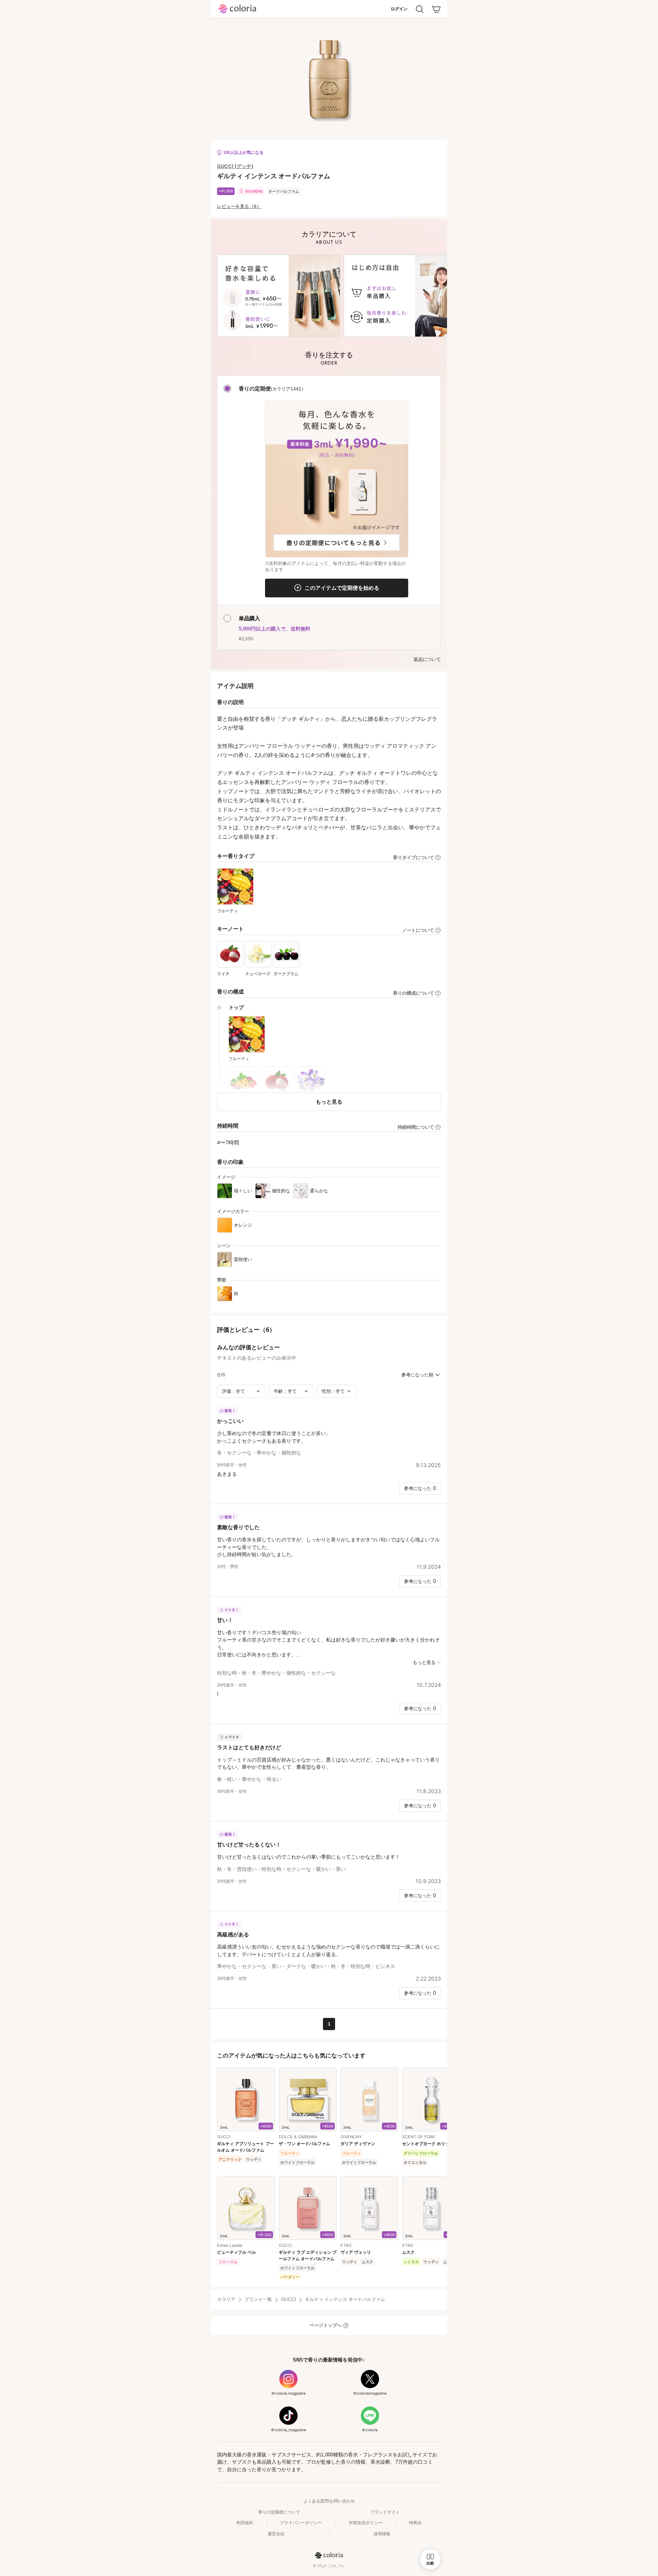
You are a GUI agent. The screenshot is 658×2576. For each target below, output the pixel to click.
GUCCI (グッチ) (235, 166)
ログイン (399, 9)
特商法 (415, 2523)
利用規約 (245, 2523)
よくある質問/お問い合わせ (329, 2501)
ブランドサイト (385, 2512)
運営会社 (276, 2534)
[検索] (420, 9)
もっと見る (329, 1102)
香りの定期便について (279, 2512)
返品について (427, 659)
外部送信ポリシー (366, 2523)
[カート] (436, 9)
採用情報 (382, 2534)
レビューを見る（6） (239, 206)
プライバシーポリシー (301, 2523)
